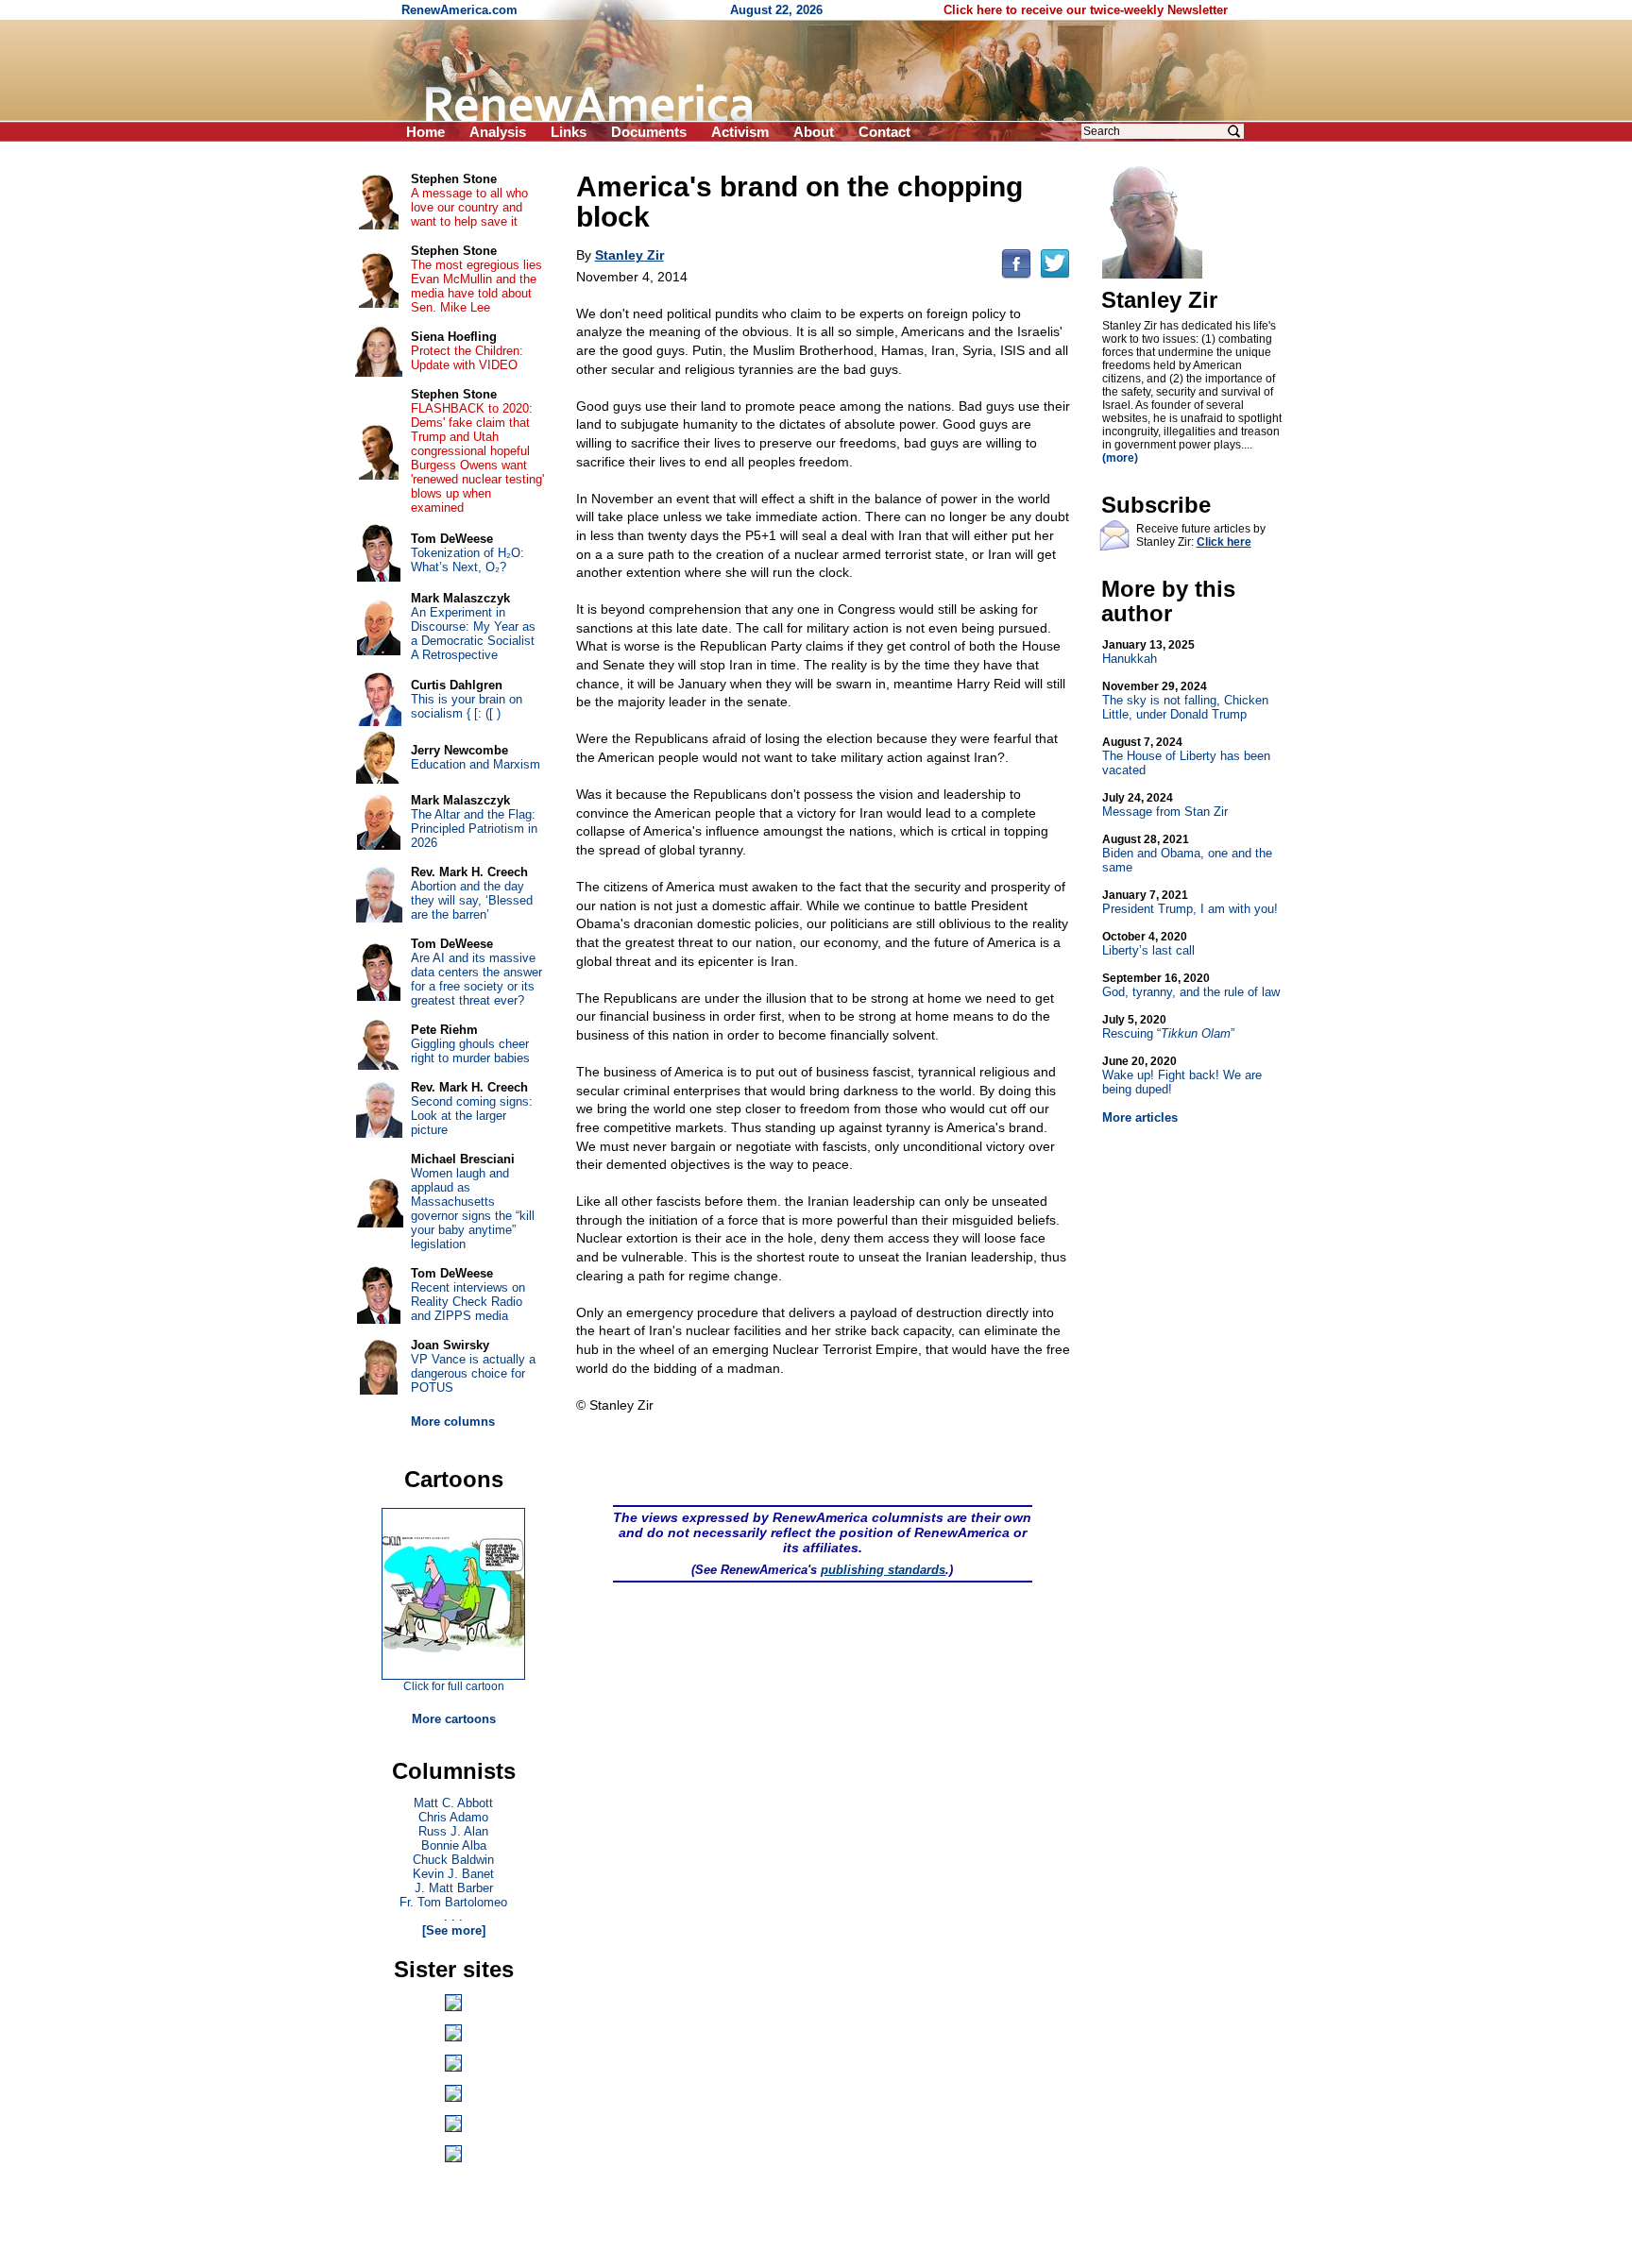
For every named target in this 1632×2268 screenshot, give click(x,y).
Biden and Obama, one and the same (1187, 854)
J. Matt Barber (454, 1888)
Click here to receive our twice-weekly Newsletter (1086, 10)
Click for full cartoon (454, 1686)
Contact (884, 132)
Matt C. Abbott (453, 1803)
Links (569, 132)
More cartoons (454, 1719)
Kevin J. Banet (453, 1874)
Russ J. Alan (453, 1831)
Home (425, 132)
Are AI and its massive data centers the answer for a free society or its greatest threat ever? (476, 979)
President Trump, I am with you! (1190, 902)
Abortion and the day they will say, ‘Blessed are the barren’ (472, 900)
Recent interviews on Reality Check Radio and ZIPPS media (468, 1302)
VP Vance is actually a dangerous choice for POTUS (473, 1373)
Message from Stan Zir (1165, 805)
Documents (649, 132)
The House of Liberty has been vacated (1186, 756)
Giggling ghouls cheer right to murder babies (470, 1051)
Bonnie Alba (454, 1845)
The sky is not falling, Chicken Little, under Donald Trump (1185, 701)
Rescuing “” (1168, 1027)
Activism (740, 132)
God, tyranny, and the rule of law (1191, 985)
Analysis (498, 132)
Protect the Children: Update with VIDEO (467, 358)
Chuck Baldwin (453, 1860)
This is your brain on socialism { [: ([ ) (467, 706)
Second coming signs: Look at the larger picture (472, 1116)
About (814, 132)
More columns (453, 1422)
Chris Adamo (453, 1817)
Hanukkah (1148, 652)
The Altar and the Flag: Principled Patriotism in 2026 (474, 829)
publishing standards (883, 1570)
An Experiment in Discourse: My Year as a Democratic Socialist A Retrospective (473, 634)
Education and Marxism (476, 764)
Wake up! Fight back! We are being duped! (1182, 1075)
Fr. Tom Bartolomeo (453, 1902)
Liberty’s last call (1148, 944)
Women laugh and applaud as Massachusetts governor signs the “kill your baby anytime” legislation (473, 1209)
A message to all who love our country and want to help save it (469, 207)
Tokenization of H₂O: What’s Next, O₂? (467, 560)
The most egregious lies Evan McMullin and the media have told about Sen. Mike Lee (476, 286)
